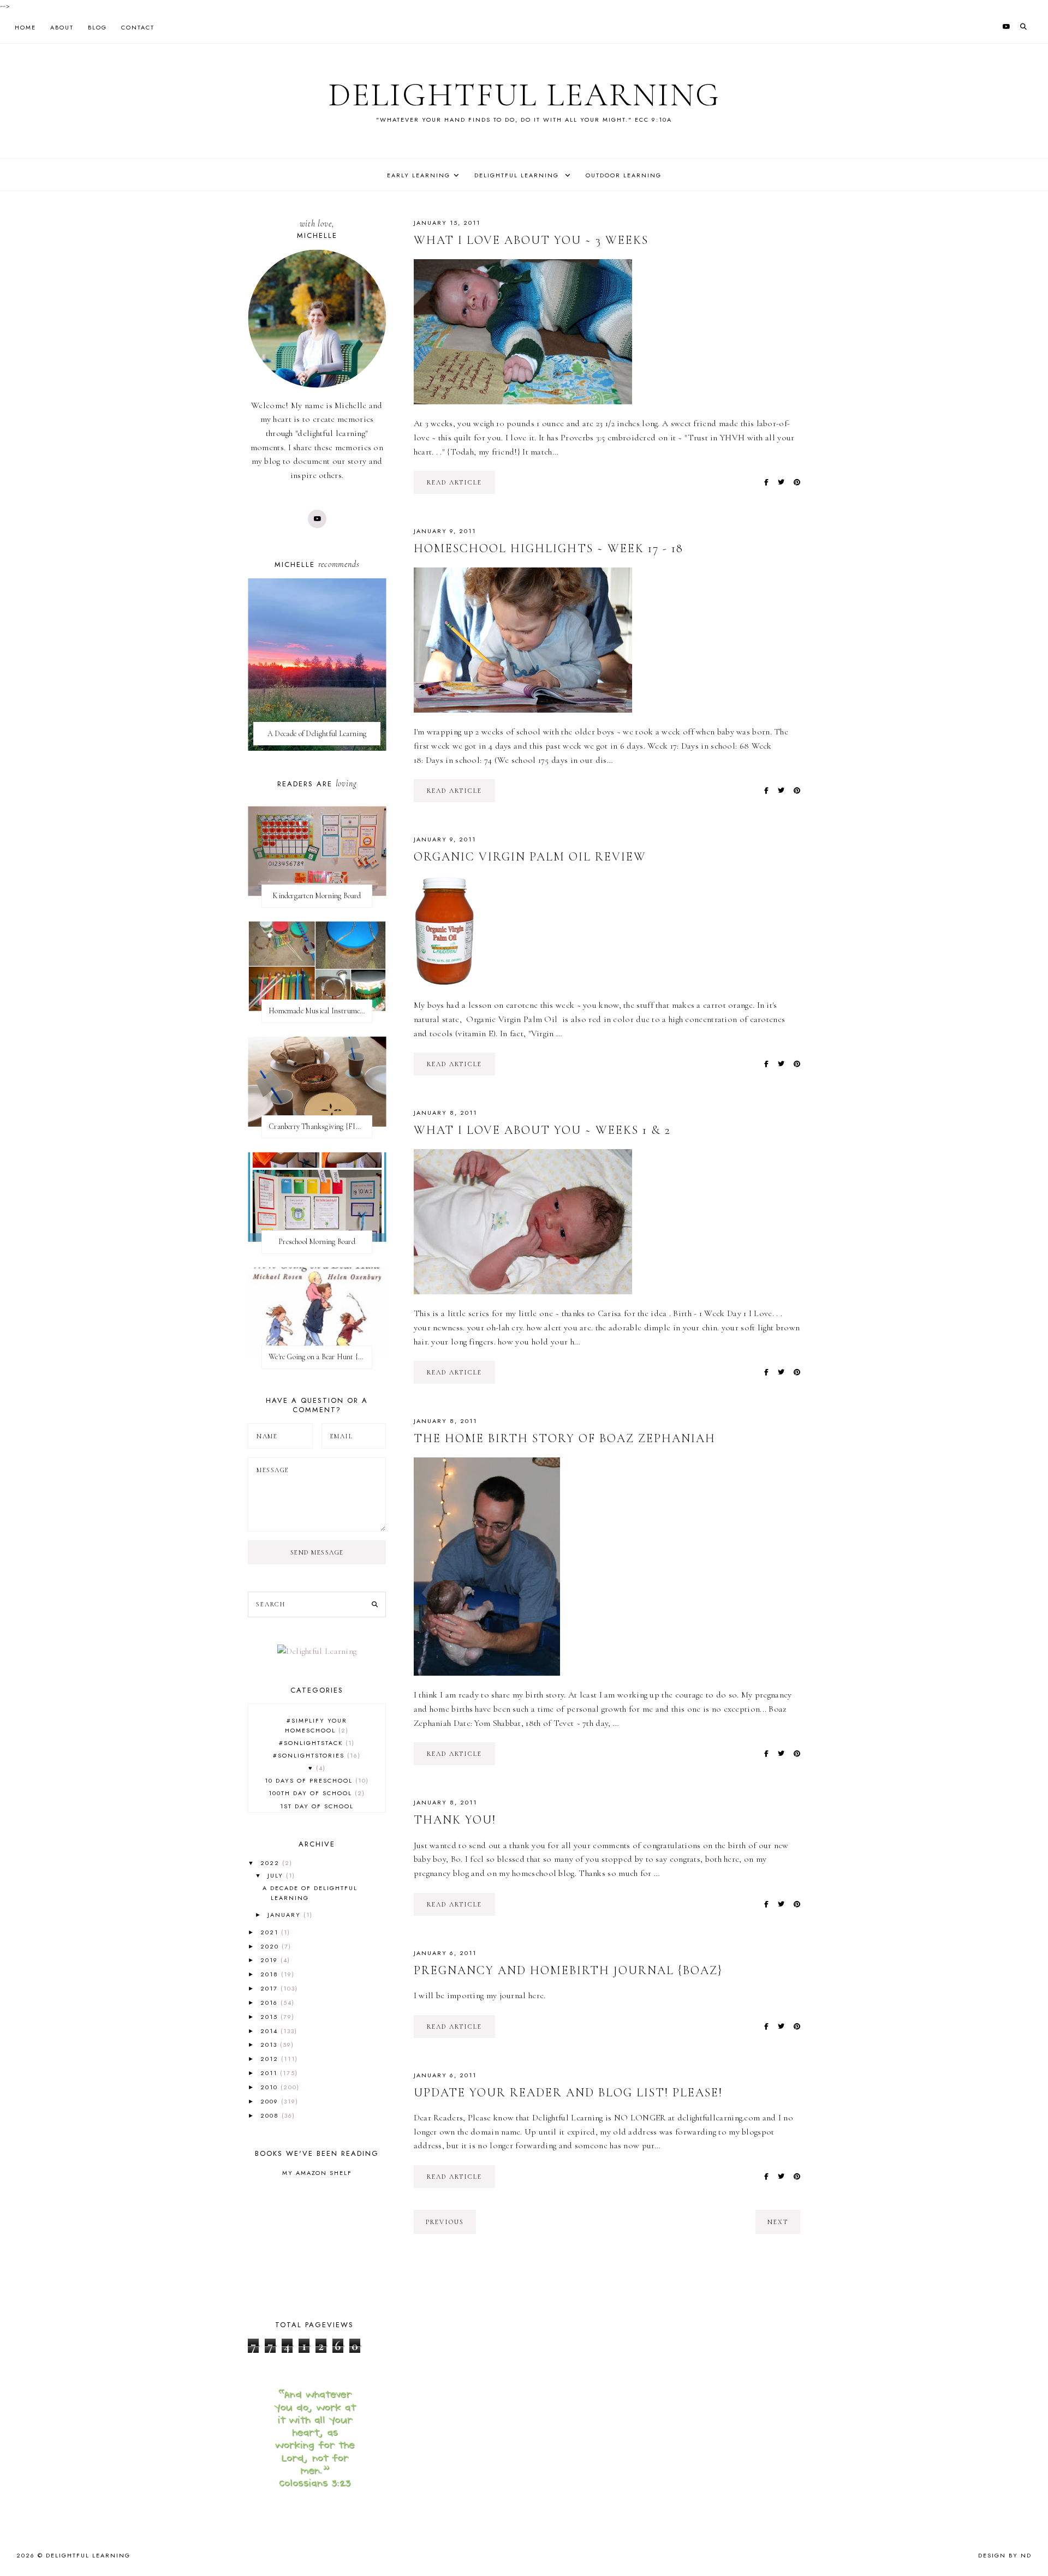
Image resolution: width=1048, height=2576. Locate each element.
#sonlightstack (315, 1743)
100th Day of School (315, 1793)
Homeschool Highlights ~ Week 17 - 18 (549, 548)
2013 (270, 2045)
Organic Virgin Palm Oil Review (530, 857)
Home (25, 27)
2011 (270, 2073)
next (778, 2222)
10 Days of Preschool (315, 1780)
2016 (270, 2003)
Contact (138, 27)
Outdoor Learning (624, 175)
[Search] (375, 1605)
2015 (270, 2017)
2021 (271, 1932)
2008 (271, 2115)
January (285, 1915)
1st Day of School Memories (317, 1811)
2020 (271, 1946)
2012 (271, 2059)
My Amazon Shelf (317, 2173)
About (62, 27)
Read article (454, 482)
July (277, 1875)
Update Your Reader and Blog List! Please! (568, 2093)
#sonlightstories (315, 1755)
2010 (270, 2087)
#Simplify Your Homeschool (316, 1725)
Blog (97, 27)
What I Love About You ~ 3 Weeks (531, 240)
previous (445, 2222)
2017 (270, 1988)
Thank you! (455, 1820)
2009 (271, 2101)
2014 (270, 2031)
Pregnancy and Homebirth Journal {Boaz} (568, 1970)
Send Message (317, 1552)
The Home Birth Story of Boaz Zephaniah (565, 1438)
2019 (270, 1960)
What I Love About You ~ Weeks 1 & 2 (542, 1130)
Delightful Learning (524, 95)
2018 (271, 1974)
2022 (271, 1863)
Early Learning (419, 175)
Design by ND (1005, 2555)
